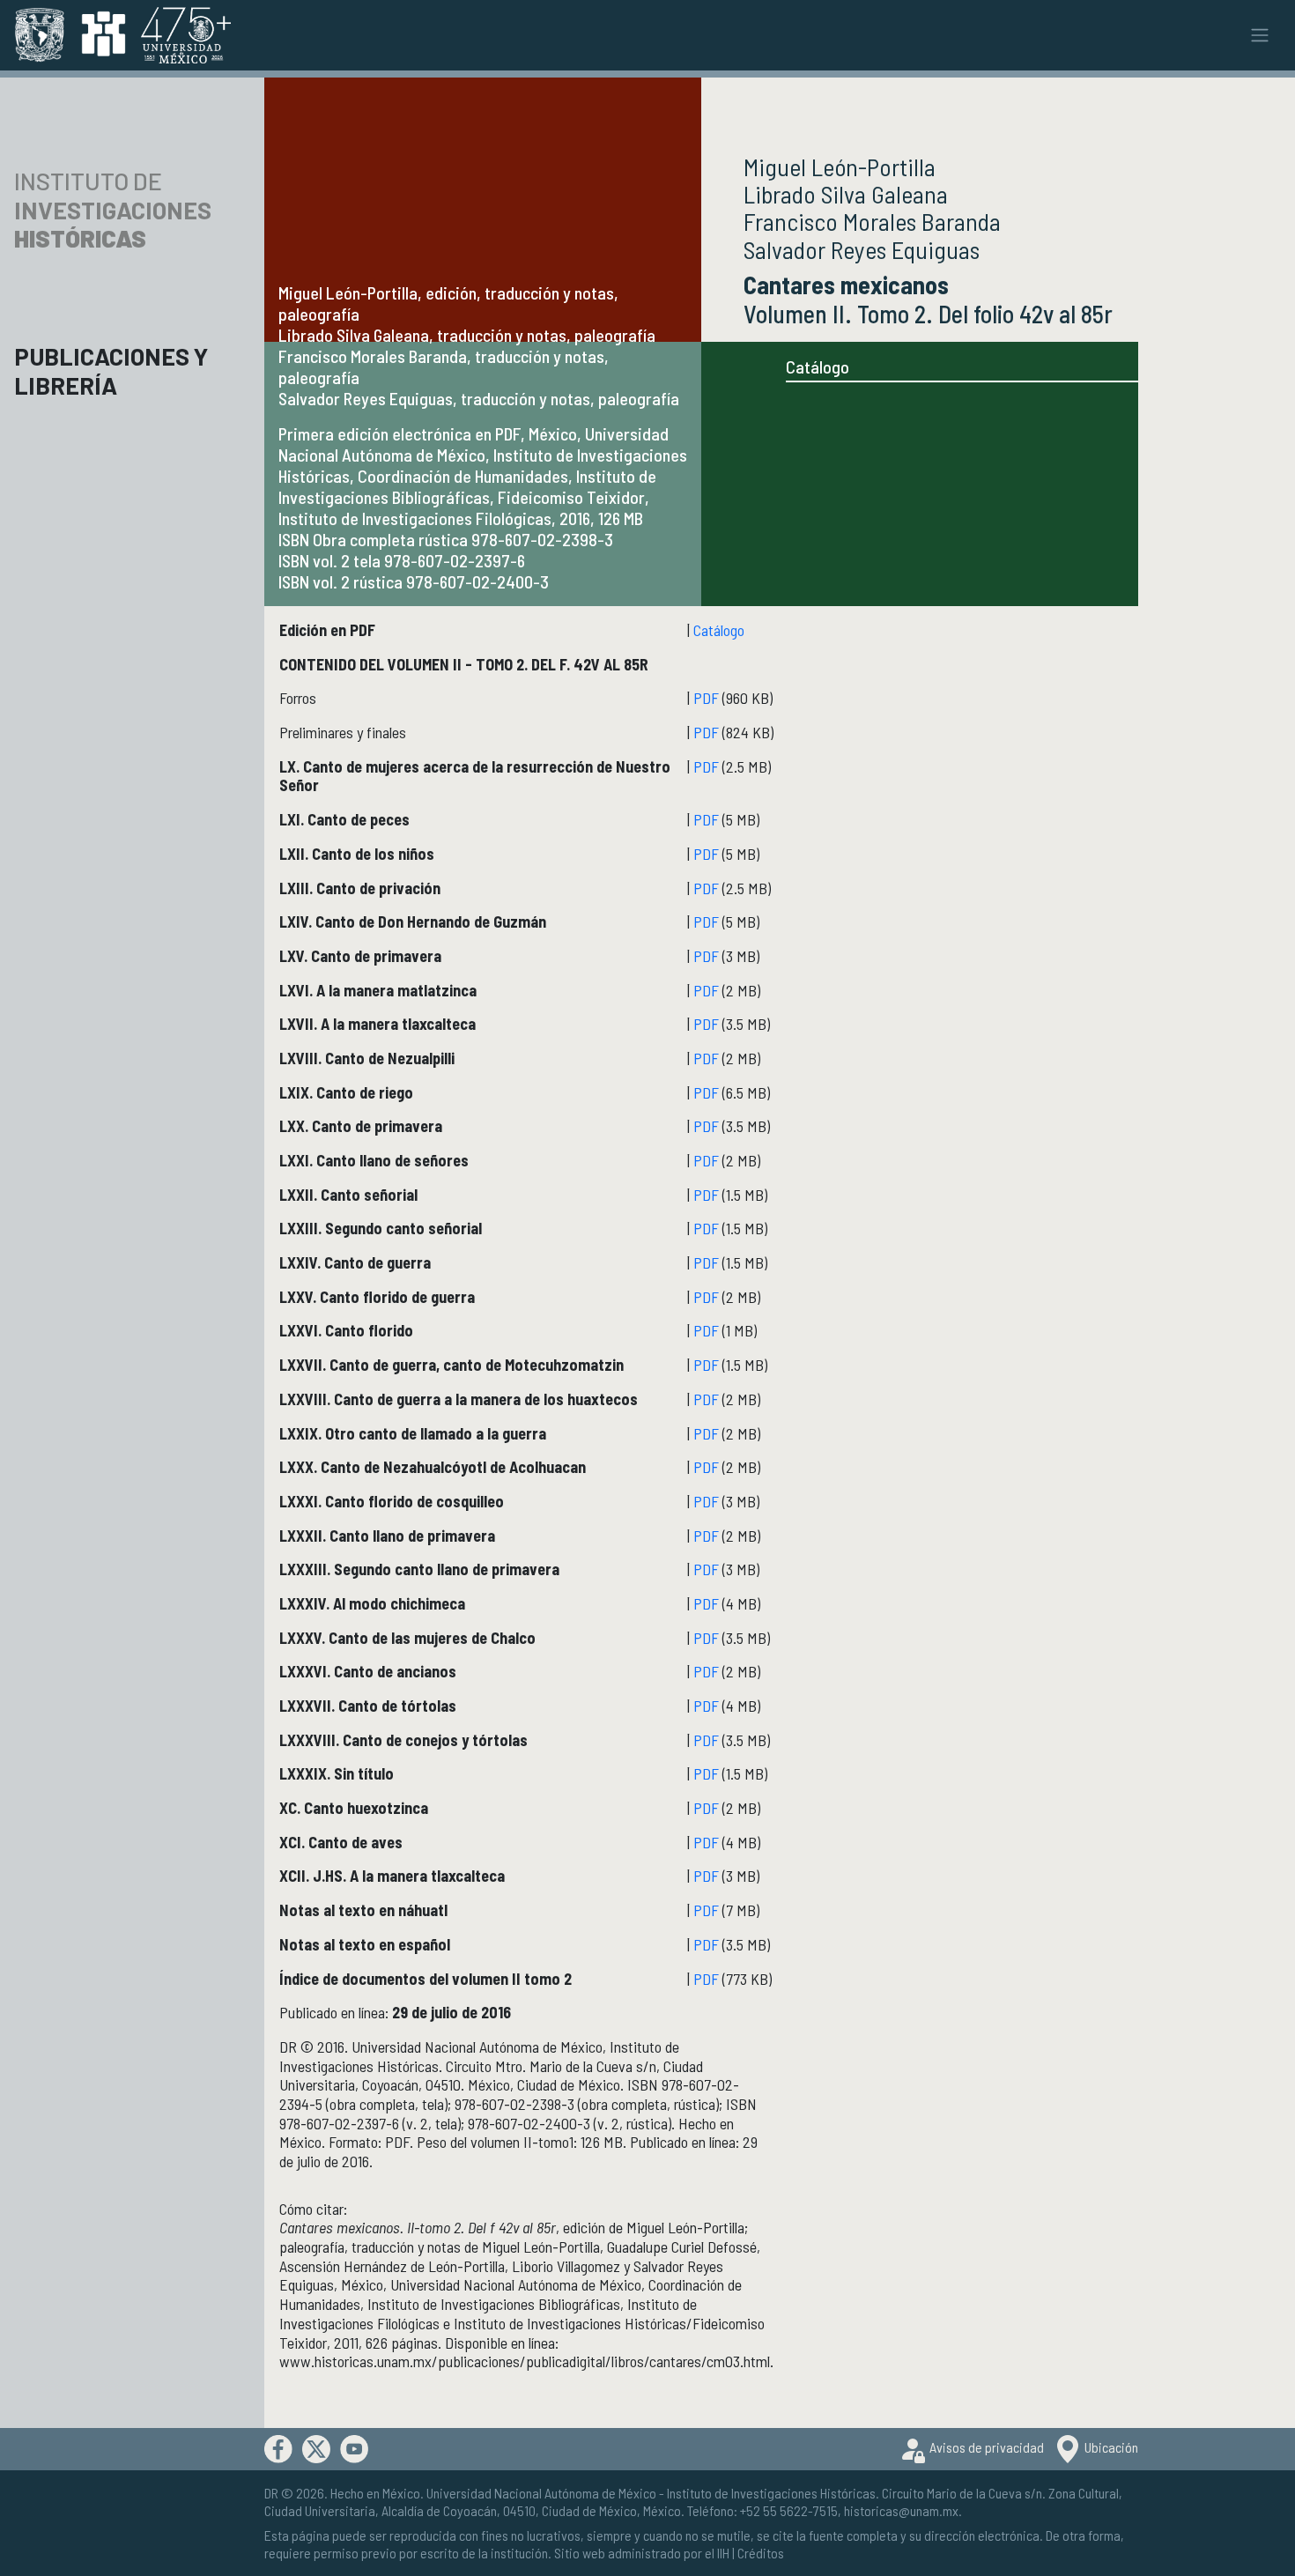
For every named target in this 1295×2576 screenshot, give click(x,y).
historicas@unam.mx (901, 2510)
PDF (706, 698)
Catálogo (818, 366)
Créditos (761, 2553)
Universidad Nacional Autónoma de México (541, 2493)
